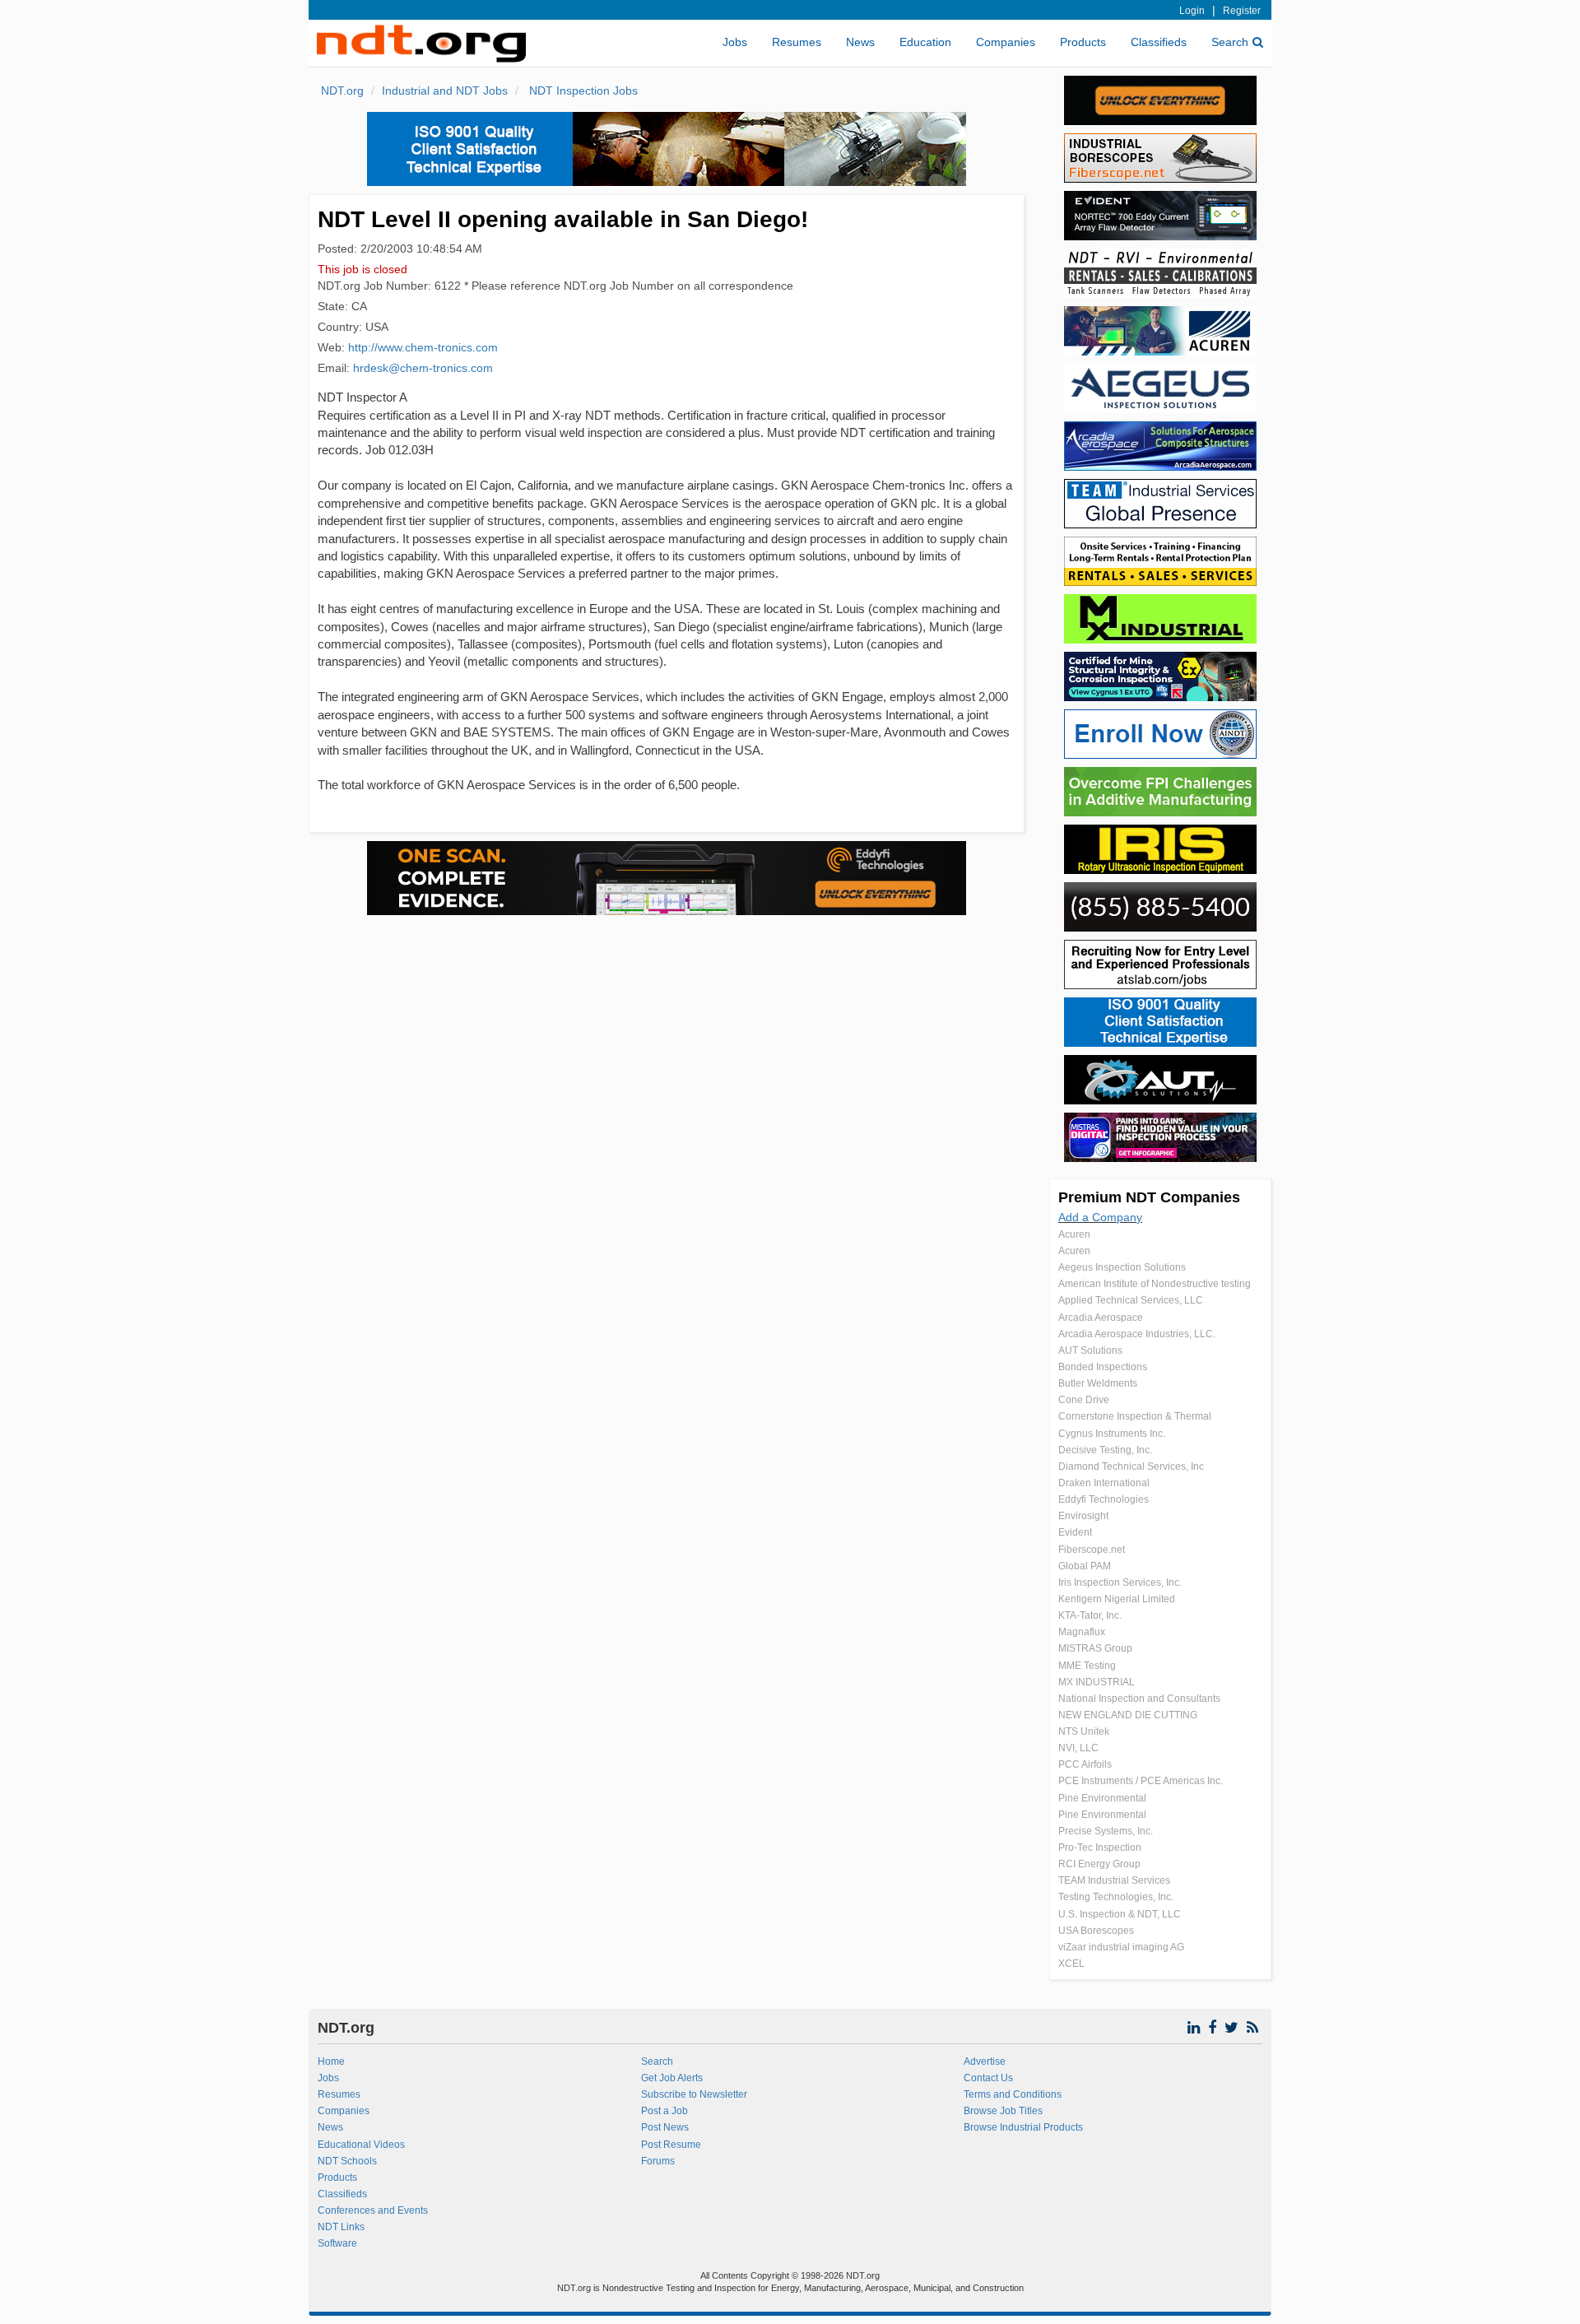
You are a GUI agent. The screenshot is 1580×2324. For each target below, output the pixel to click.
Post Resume (671, 2145)
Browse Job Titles (1003, 2111)
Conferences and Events (373, 2210)
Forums (658, 2161)
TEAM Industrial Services (1114, 1880)
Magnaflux (1082, 1632)
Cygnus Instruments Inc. (1112, 1434)
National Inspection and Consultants (1139, 1699)
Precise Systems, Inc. (1106, 1831)
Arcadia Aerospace (1101, 1318)
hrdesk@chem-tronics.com (423, 368)
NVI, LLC (1078, 1748)
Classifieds (1159, 42)
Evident (1075, 1532)
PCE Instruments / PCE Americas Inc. (1141, 1781)
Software (337, 2243)
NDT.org (342, 91)
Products (1083, 42)
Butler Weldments (1098, 1383)
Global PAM (1085, 1566)
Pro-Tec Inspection (1100, 1848)
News (860, 42)
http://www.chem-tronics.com (423, 347)
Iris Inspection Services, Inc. (1120, 1583)
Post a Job (665, 2111)
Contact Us (988, 2078)
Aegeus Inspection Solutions (1122, 1267)
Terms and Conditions (1013, 2094)
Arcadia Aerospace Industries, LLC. (1137, 1334)
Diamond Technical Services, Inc (1131, 1466)
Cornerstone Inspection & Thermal (1135, 1416)
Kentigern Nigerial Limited (1117, 1599)
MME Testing (1087, 1666)
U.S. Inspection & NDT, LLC (1120, 1914)
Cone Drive (1084, 1400)
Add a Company (1100, 1217)
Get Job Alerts (672, 2078)
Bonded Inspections (1103, 1367)
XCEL (1071, 1964)
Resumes (797, 42)
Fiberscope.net (1092, 1550)
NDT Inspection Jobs (582, 91)
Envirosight (1083, 1516)
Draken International (1104, 1483)
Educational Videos (361, 2145)
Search (1230, 42)
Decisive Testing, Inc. (1105, 1450)
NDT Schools (347, 2161)
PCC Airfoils (1085, 1764)
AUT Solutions (1090, 1350)
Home (331, 2061)
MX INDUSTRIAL (1097, 1682)
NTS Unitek (1084, 1731)
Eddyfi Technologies (1104, 1499)
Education (925, 42)
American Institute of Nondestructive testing (1155, 1284)
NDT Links (341, 2227)
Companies (1006, 42)
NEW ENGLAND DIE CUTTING (1128, 1715)
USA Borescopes (1096, 1931)
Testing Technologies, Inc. (1116, 1897)
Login (1192, 11)
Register (1242, 11)
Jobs (735, 42)
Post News (665, 2127)
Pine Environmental (1102, 1798)
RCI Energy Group (1099, 1864)
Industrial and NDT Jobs (445, 91)
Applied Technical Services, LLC (1131, 1300)
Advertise (985, 2061)
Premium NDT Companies (1149, 1197)
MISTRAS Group (1095, 1648)
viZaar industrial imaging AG (1121, 1947)
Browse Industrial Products (1023, 2127)
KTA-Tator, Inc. (1090, 1615)
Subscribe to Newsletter (694, 2094)
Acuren (1074, 1234)
